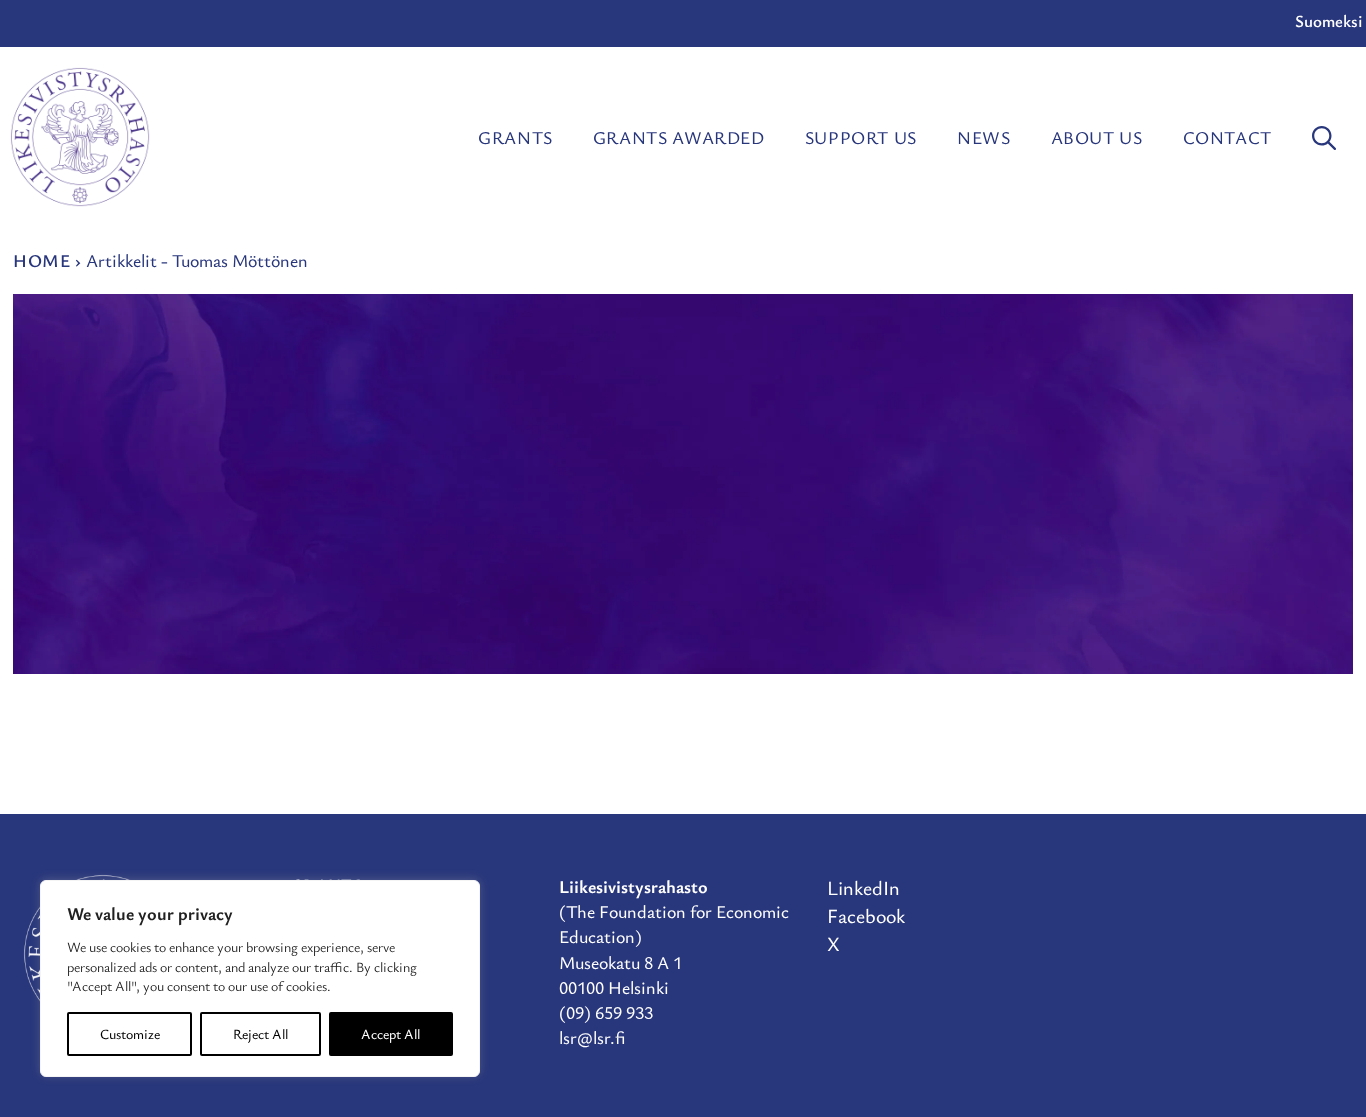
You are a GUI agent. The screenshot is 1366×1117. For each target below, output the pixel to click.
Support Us (861, 137)
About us (1097, 137)
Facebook (866, 915)
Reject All (260, 1033)
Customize (130, 1033)
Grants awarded (679, 137)
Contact (1227, 137)
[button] (1324, 137)
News (984, 137)
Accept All (390, 1033)
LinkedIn (863, 887)
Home (42, 260)
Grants (515, 137)
